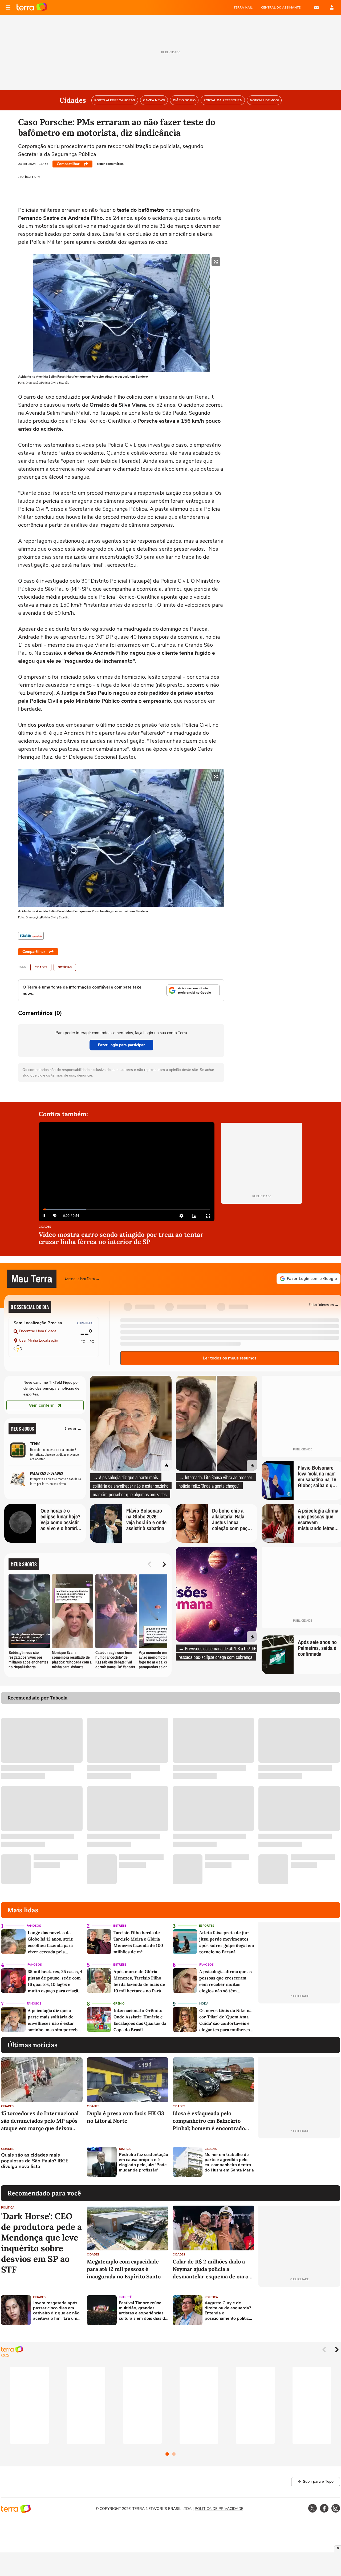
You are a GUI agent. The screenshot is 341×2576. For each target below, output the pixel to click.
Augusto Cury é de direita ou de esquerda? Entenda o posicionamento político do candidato (228, 2311)
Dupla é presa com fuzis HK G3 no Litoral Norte (125, 2117)
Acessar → (73, 1428)
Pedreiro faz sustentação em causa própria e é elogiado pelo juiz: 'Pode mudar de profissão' (143, 2163)
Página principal (32, 7)
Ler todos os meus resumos (230, 1358)
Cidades (41, 967)
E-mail (316, 7)
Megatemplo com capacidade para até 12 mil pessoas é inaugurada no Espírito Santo (124, 2269)
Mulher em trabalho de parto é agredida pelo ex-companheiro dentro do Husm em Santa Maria (229, 2163)
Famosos (34, 1926)
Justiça (125, 2149)
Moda (204, 2004)
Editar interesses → (324, 1304)
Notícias (65, 967)
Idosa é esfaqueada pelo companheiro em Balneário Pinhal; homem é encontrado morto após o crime (209, 2121)
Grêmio (119, 2004)
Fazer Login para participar (121, 1045)
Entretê (120, 1926)
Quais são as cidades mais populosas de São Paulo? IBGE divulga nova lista (35, 2161)
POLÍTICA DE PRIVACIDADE (219, 2509)
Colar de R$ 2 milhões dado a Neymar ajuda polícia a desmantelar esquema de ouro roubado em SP (210, 2269)
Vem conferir (41, 1405)
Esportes (207, 1926)
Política (8, 2208)
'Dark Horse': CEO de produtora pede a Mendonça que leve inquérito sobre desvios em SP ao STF (41, 2243)
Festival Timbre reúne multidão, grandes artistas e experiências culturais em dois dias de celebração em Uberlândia (143, 2311)
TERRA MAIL (243, 7)
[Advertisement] (299, 2162)
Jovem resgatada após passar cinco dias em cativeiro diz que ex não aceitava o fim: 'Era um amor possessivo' (56, 2311)
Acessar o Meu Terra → (82, 1279)
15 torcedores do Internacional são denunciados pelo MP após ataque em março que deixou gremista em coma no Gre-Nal (40, 2121)
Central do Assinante (281, 7)
